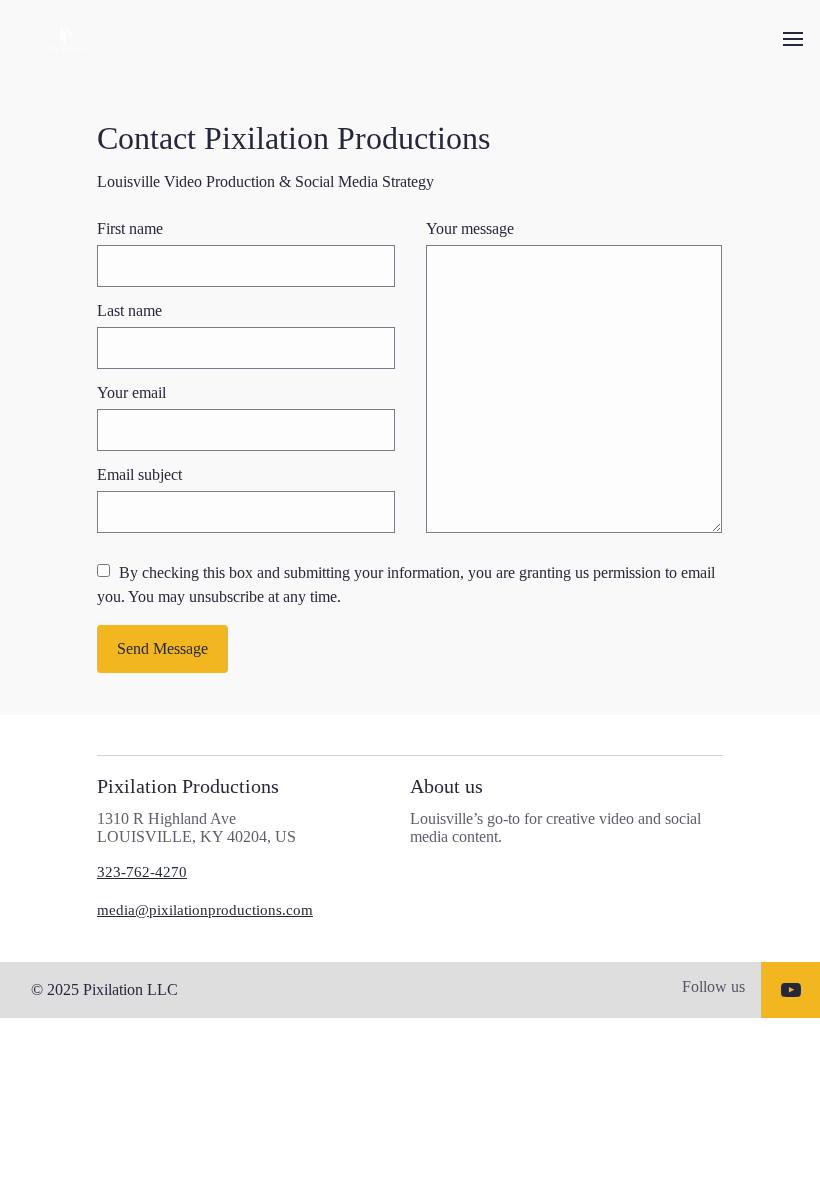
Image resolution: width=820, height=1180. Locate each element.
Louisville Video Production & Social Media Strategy (265, 181)
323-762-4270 (142, 872)
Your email (131, 392)
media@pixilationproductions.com (205, 910)
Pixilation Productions (188, 786)
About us (446, 786)
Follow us (713, 986)
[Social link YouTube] (791, 990)
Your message (470, 228)
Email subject (139, 474)
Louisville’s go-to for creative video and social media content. (555, 827)
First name (130, 228)
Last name (129, 310)
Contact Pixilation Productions (293, 138)
